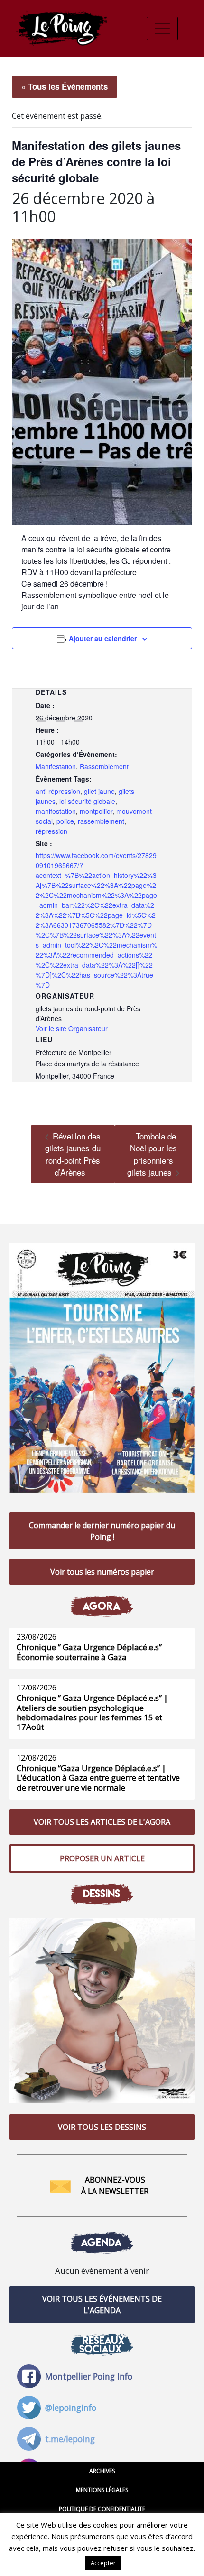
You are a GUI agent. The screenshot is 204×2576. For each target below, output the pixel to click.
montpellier (96, 811)
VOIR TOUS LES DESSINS (102, 2127)
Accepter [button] (103, 2563)
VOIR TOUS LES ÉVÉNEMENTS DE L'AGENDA (102, 2305)
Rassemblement (104, 766)
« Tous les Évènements (65, 86)
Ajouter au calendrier (103, 638)
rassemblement (101, 821)
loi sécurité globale (87, 801)
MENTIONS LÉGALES (102, 2490)
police (65, 821)
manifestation (56, 811)
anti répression (58, 791)
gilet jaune (99, 791)
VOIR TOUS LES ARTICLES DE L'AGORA (102, 1822)
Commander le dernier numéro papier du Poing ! (102, 1531)
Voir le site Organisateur (72, 1028)
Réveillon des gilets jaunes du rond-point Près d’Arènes (73, 1154)
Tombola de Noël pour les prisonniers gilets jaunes (152, 1154)
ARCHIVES (102, 2471)
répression (51, 831)
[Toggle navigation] (162, 28)
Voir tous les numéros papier (102, 1572)
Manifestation (56, 766)
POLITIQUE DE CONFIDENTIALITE (102, 2509)
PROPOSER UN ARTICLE (102, 1858)
